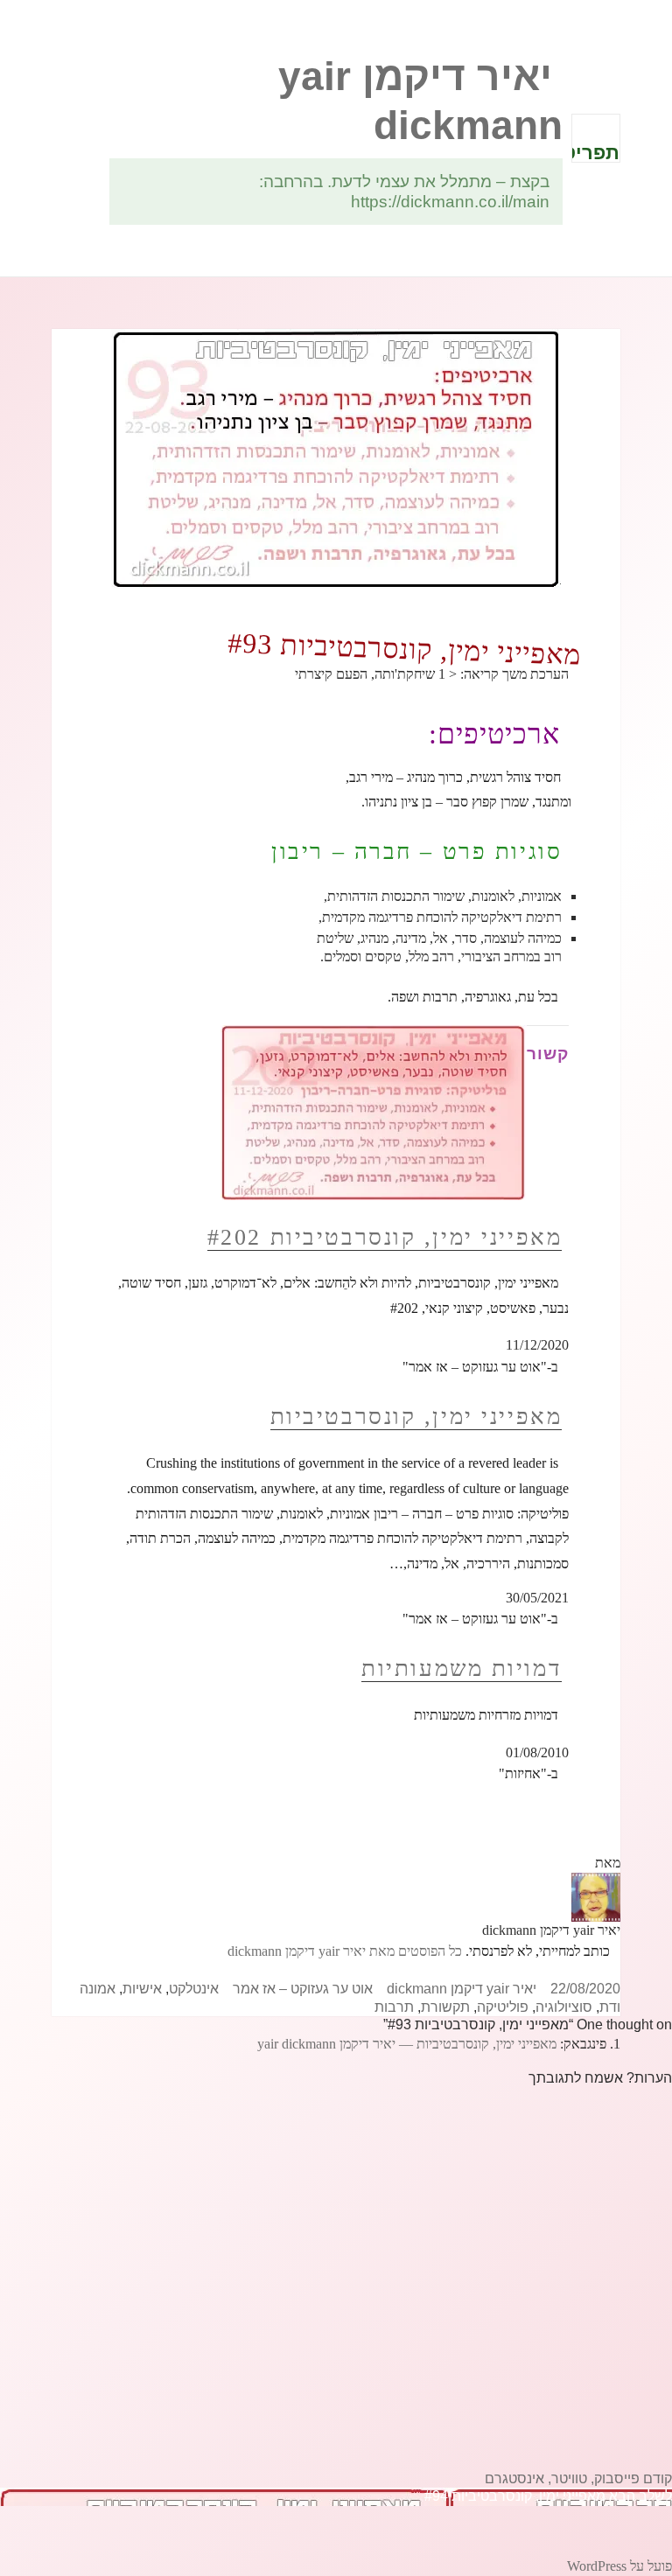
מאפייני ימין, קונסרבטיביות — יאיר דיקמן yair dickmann (407, 2044)
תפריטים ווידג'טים (595, 152)
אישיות (142, 1989)
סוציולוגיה (564, 2007)
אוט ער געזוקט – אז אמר (303, 1989)
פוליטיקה (503, 2007)
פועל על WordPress (619, 2566)
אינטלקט (194, 1989)
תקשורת (445, 2007)
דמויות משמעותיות (462, 1668)
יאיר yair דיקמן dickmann (462, 1989)
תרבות (394, 2007)
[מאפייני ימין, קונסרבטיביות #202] (374, 1112)
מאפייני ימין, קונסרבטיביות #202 (385, 1237)
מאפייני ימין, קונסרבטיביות (416, 1417)
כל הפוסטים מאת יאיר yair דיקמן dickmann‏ (345, 1951)
